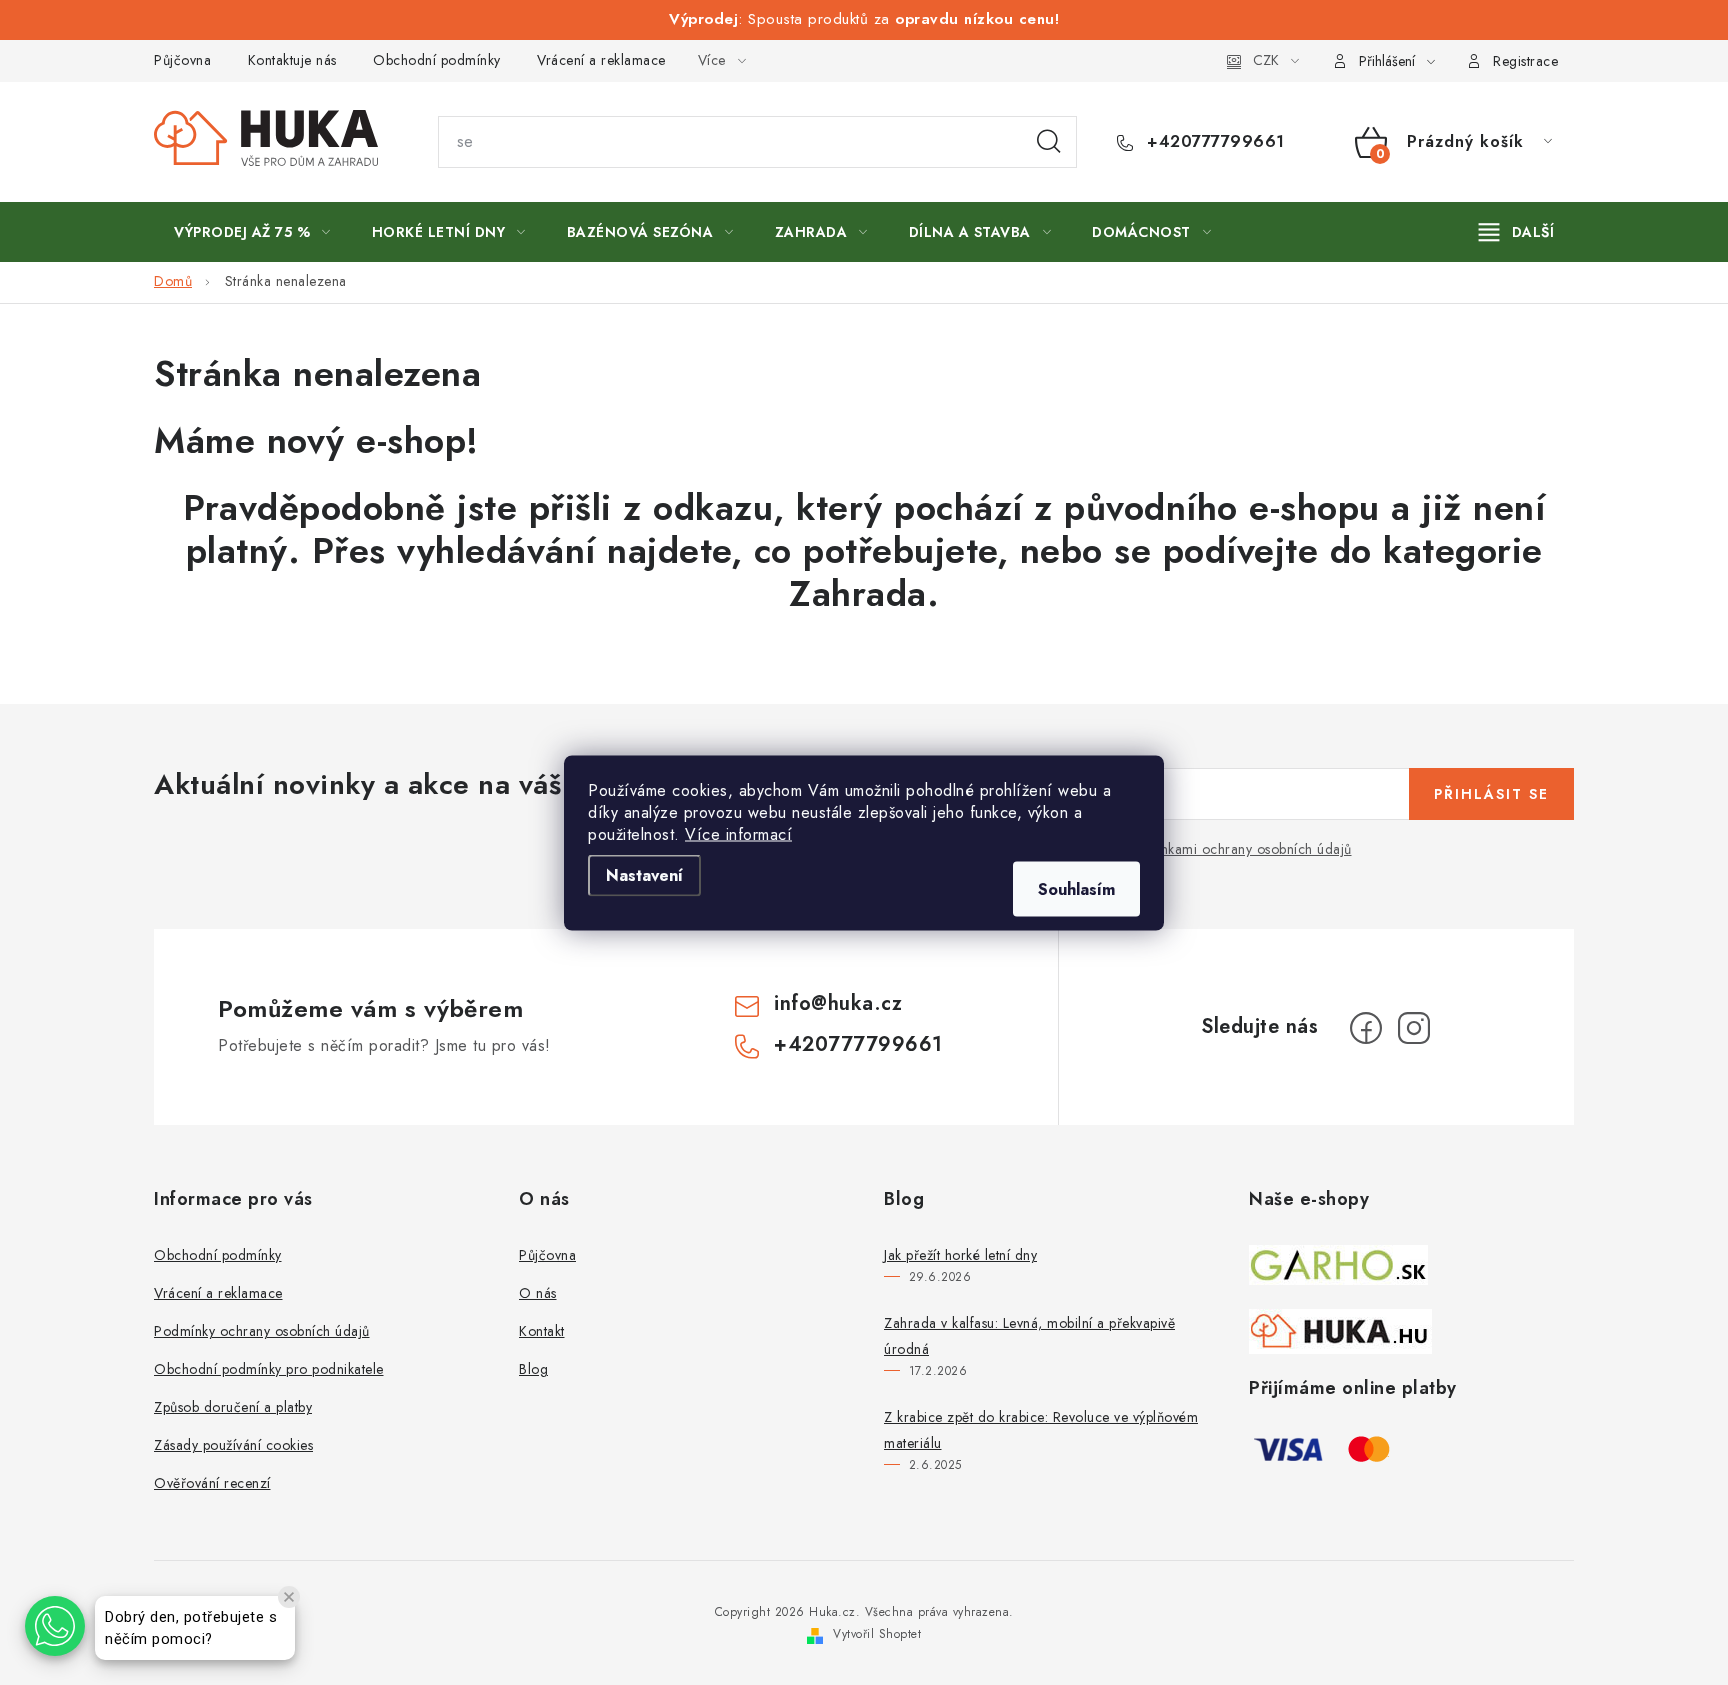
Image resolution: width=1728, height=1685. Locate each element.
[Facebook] (1366, 1028)
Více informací (738, 833)
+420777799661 (1213, 142)
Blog (533, 1369)
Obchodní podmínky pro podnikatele (269, 1369)
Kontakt (542, 1331)
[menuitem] (252, 232)
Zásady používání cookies (233, 1445)
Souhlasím (1076, 888)
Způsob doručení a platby (233, 1407)
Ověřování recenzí (212, 1483)
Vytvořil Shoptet (877, 1634)
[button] (55, 1626)
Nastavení (644, 874)
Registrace (1525, 61)
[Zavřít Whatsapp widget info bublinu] (289, 1597)
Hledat (1049, 142)
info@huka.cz (838, 1003)
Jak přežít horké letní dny (960, 1255)
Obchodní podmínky (437, 60)
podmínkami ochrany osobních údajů (1236, 849)
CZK (1266, 60)
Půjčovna (182, 60)
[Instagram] (1414, 1028)
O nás (538, 1293)
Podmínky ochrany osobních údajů (262, 1331)
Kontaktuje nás (292, 60)
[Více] (1516, 232)
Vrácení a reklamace (601, 60)
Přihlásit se (1491, 794)
